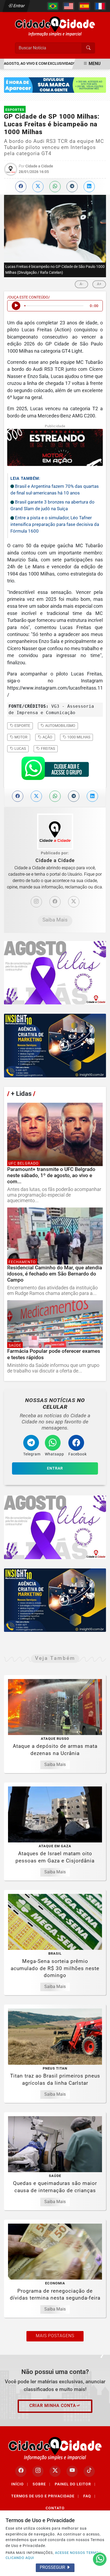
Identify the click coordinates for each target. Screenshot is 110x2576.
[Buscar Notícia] (88, 48)
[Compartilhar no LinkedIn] (89, 187)
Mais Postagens (55, 2336)
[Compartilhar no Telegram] (72, 187)
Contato (55, 2508)
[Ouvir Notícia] (16, 306)
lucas (20, 748)
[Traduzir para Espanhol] (84, 6)
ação (47, 737)
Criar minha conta (53, 2406)
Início (20, 2484)
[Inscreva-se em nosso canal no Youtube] (72, 2471)
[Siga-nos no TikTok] (89, 2471)
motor (21, 737)
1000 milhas (78, 737)
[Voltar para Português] (53, 6)
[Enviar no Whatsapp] (55, 187)
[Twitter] (74, 902)
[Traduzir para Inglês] (69, 6)
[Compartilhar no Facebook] (21, 187)
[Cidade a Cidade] (55, 26)
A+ (99, 284)
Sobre (42, 2484)
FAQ (89, 2496)
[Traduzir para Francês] (100, 6)
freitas (48, 748)
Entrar (19, 6)
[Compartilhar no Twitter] (38, 187)
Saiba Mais (55, 920)
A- (81, 284)
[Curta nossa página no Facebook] (21, 2471)
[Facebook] (55, 902)
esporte (22, 726)
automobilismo (60, 726)
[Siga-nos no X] (55, 2471)
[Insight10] (55, 973)
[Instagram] (36, 902)
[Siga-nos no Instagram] (38, 2471)
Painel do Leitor (75, 2484)
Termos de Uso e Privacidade (45, 2496)
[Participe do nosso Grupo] (55, 770)
